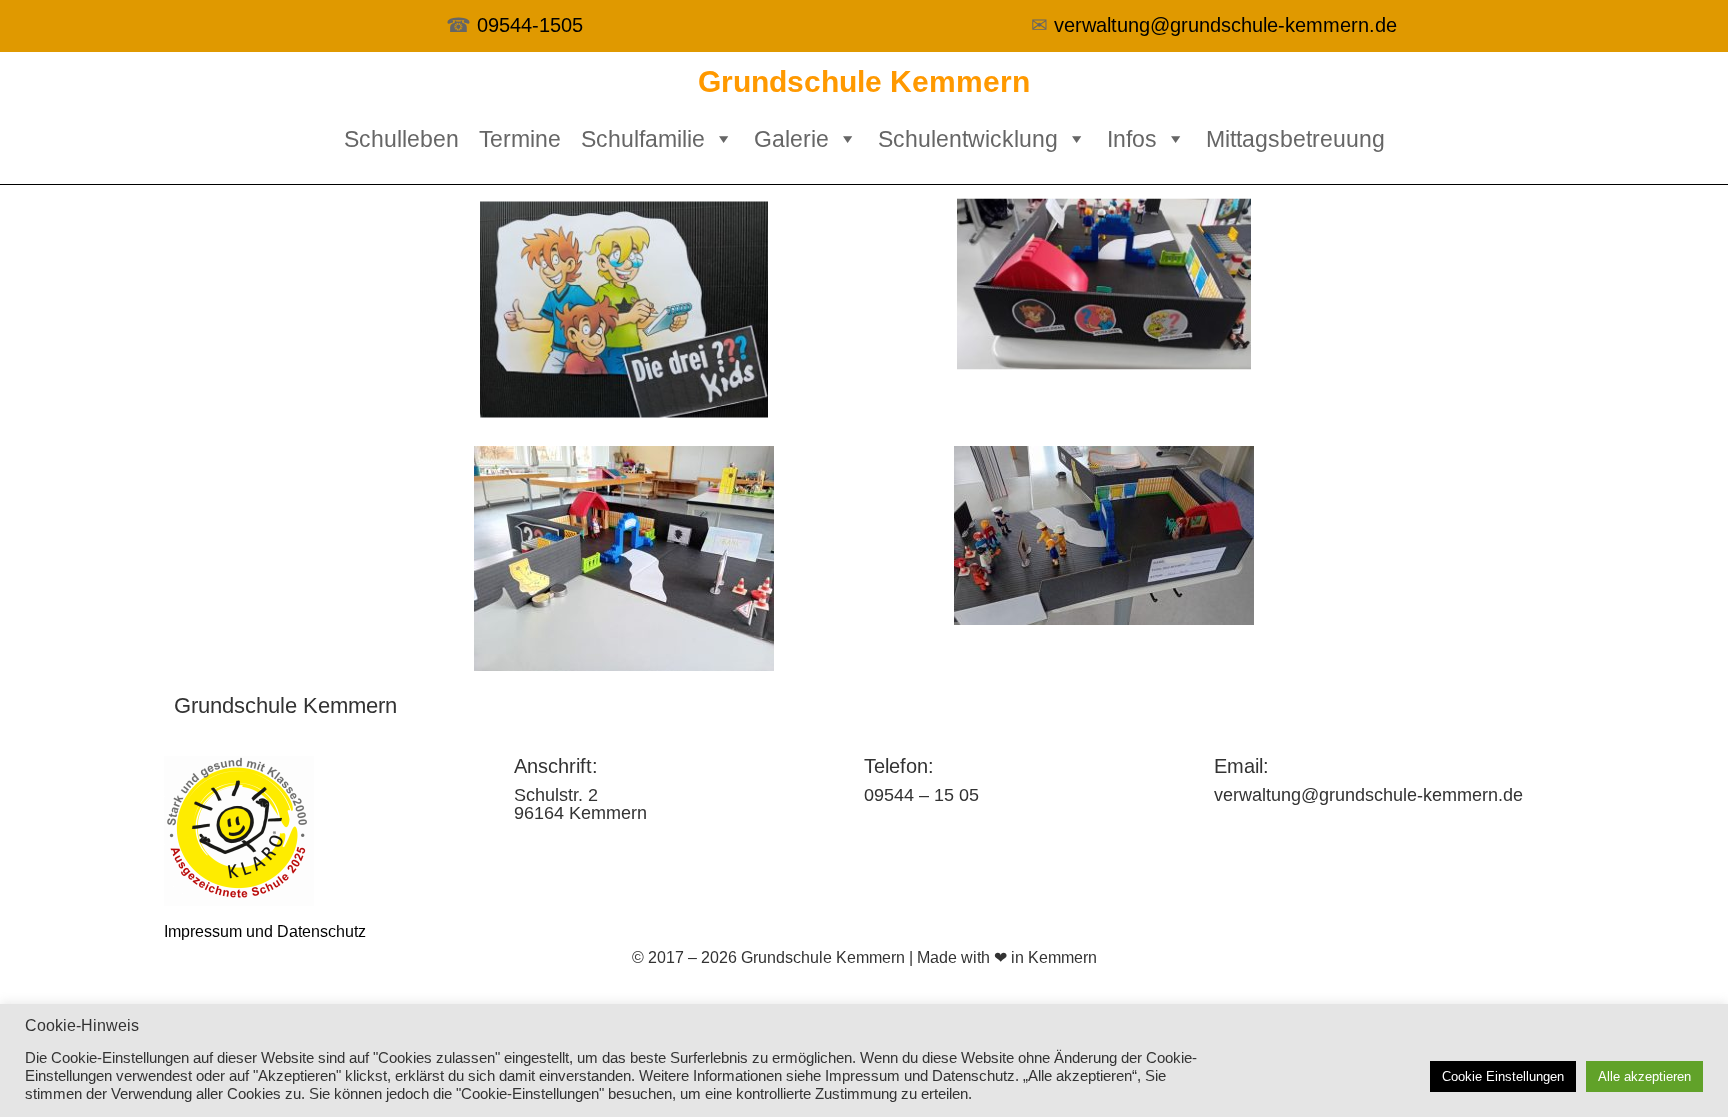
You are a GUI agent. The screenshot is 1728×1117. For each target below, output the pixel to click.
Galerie (791, 139)
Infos (1132, 139)
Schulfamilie (643, 139)
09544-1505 (530, 25)
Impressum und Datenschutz (265, 931)
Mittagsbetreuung (1295, 139)
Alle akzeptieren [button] (1644, 1076)
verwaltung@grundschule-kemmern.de (1225, 25)
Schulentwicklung (968, 139)
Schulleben (401, 139)
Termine (520, 139)
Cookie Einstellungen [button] (1503, 1076)
